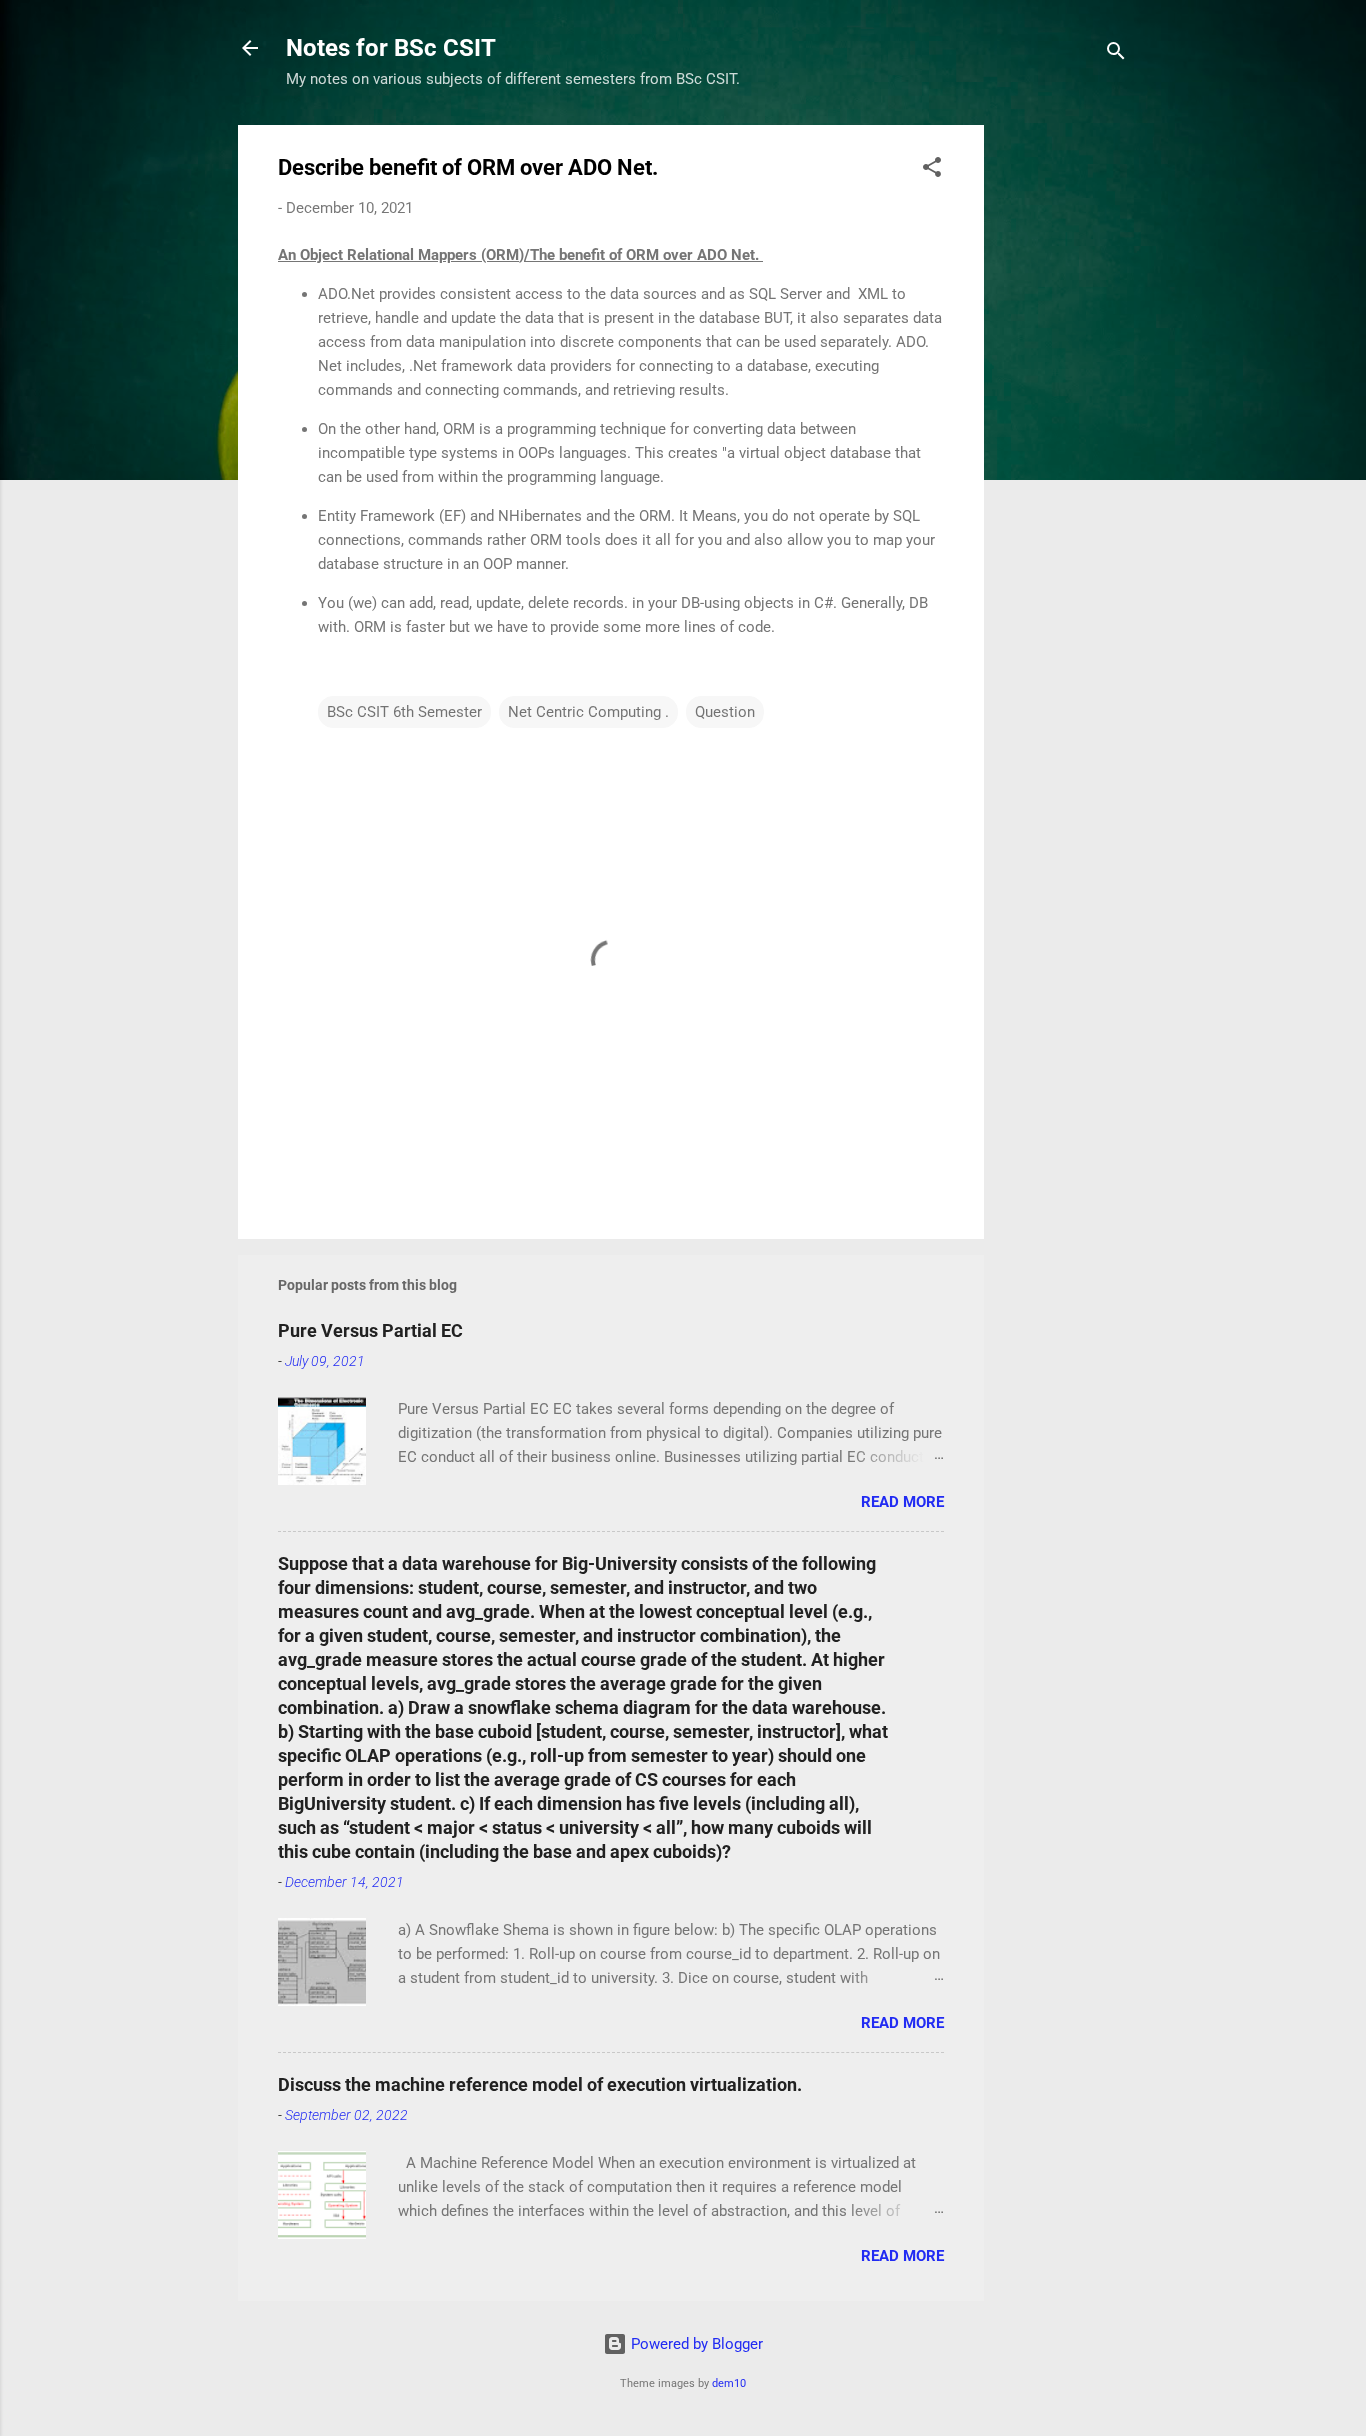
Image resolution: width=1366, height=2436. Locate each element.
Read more (902, 1502)
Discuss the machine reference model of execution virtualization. (540, 2084)
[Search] (1116, 54)
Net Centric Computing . (588, 712)
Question (725, 712)
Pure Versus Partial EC (370, 1330)
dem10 (729, 2383)
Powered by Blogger (695, 2344)
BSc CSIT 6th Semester (404, 712)
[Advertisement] (1064, 425)
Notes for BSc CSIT (391, 48)
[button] (932, 170)
